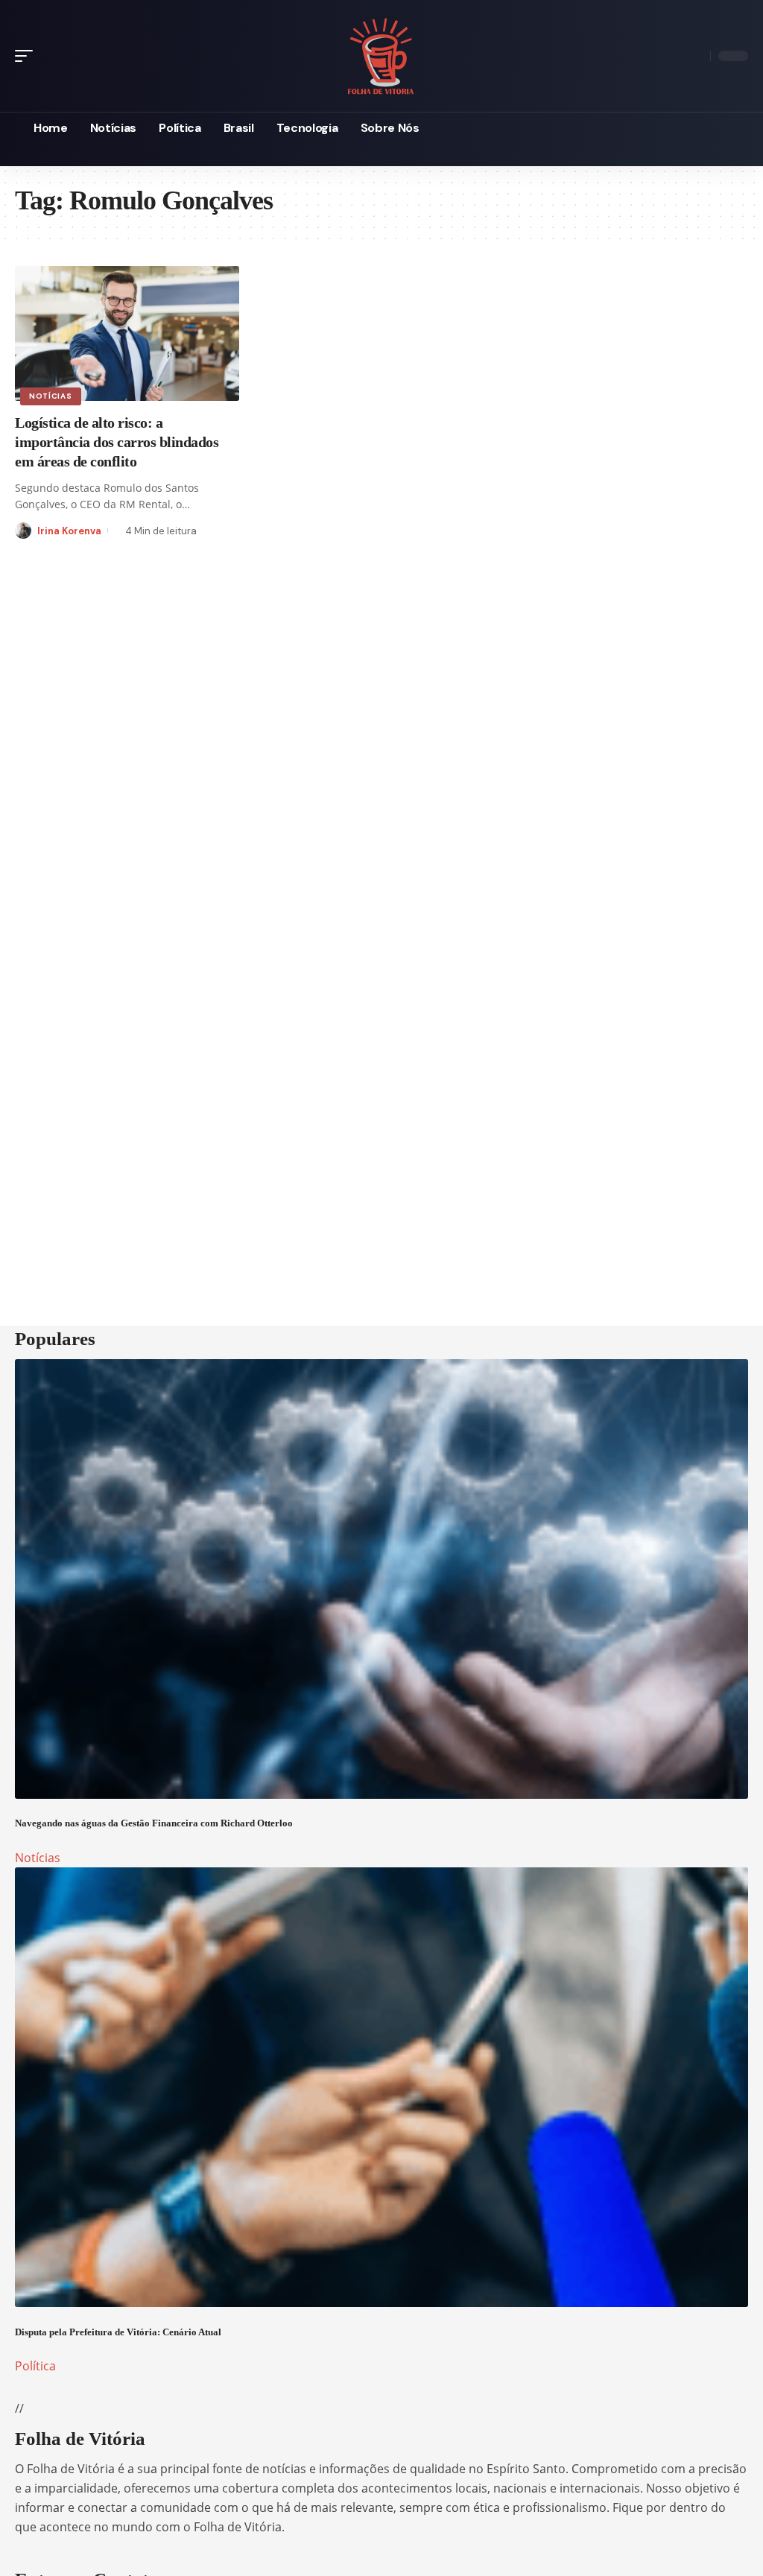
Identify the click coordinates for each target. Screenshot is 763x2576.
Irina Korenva (69, 531)
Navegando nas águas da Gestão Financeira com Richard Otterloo (154, 1823)
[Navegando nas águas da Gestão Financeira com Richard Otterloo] (381, 1579)
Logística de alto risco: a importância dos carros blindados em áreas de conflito (117, 442)
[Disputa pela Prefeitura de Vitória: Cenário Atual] (381, 2087)
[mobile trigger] (28, 56)
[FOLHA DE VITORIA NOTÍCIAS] (381, 56)
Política (35, 2366)
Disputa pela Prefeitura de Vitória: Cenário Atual (118, 2332)
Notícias (51, 396)
